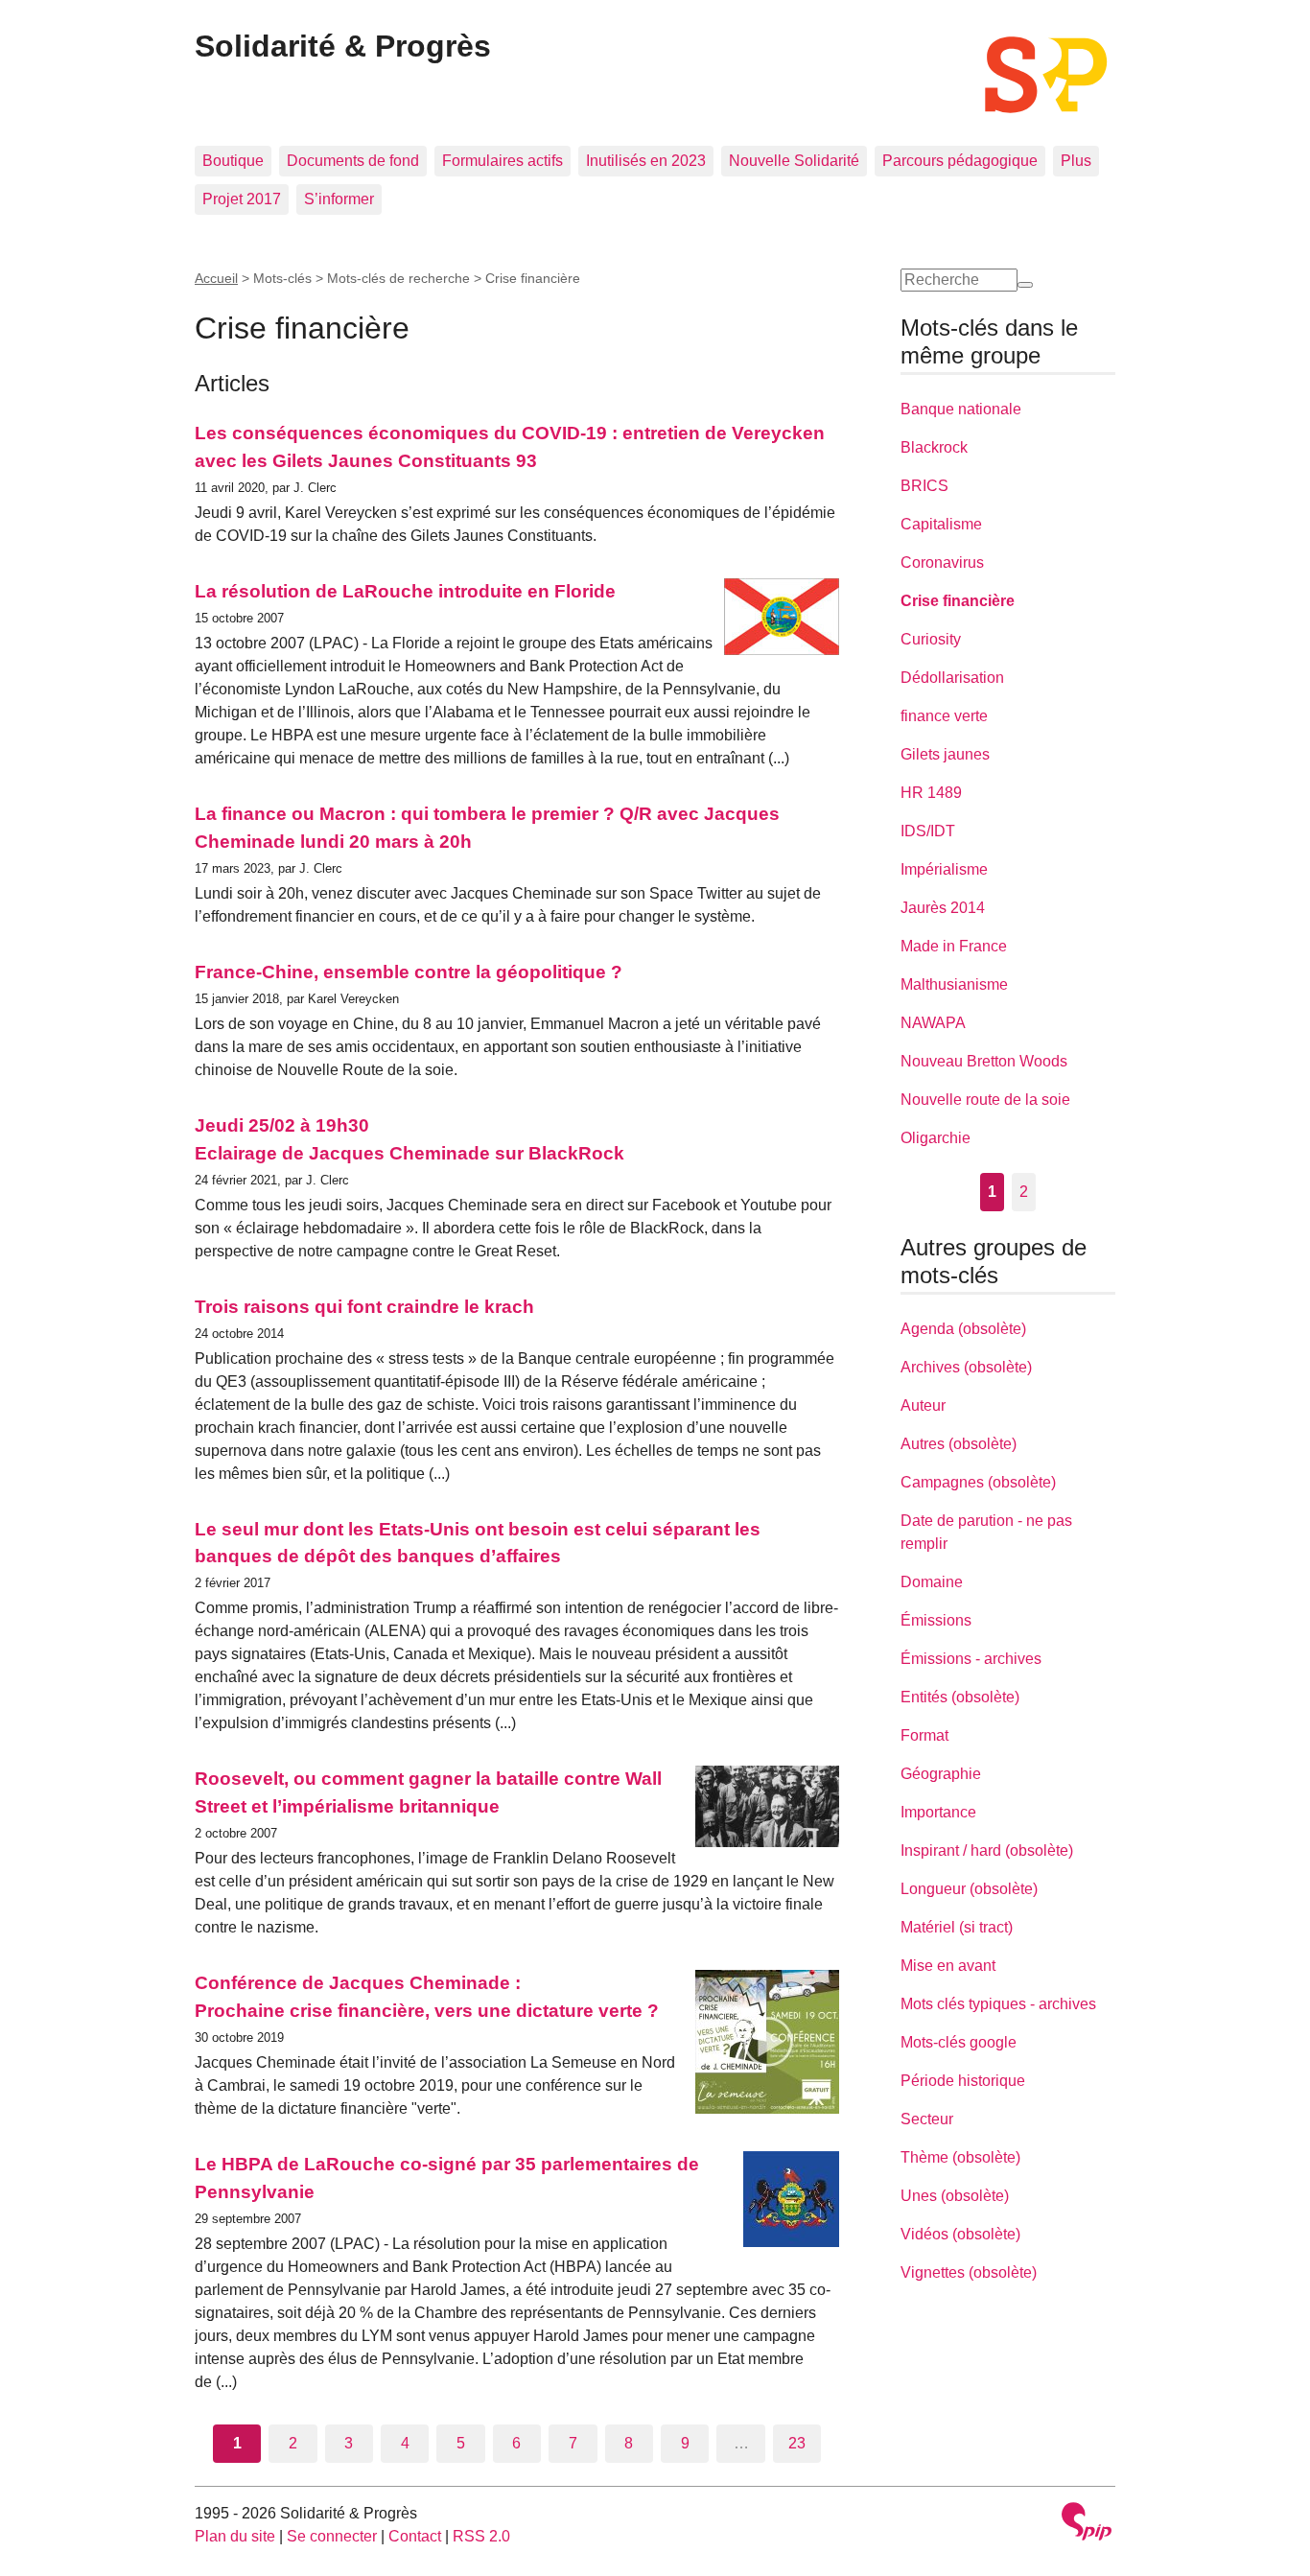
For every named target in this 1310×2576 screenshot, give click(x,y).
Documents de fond (353, 161)
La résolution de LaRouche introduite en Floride (405, 591)
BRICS (924, 486)
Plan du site (235, 2536)
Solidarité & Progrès (343, 46)
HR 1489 (931, 793)
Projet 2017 (242, 199)
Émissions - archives (971, 1659)
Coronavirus (942, 562)
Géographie (941, 1774)
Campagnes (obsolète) (978, 1482)
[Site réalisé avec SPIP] (1087, 2524)
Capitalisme (941, 524)
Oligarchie (936, 1138)
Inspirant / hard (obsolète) (987, 1850)
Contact (415, 2536)
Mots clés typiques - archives (998, 2004)
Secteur (927, 2119)
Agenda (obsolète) (963, 1329)
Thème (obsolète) (960, 2157)
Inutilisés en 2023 (646, 161)
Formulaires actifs (503, 161)
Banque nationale (961, 409)
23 (797, 2443)
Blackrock (934, 447)
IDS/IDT (928, 831)
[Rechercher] (1025, 285)
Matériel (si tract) (957, 1927)
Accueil (216, 278)
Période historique (963, 2081)
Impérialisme (944, 869)
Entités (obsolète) (960, 1697)
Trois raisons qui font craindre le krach (364, 1307)
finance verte (944, 716)
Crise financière (958, 601)
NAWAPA (933, 1023)
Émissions (936, 1620)
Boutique (233, 161)
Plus (1076, 161)
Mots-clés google (959, 2042)
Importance (938, 1812)
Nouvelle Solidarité (794, 161)
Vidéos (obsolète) (960, 2234)
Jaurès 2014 (943, 908)
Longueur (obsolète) (969, 1889)
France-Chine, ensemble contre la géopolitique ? (409, 972)
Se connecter (332, 2536)
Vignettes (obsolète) (969, 2272)
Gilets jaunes (945, 754)
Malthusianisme (954, 984)
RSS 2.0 (481, 2536)
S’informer (339, 199)
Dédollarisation (952, 678)
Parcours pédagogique (960, 161)
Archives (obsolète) (966, 1367)
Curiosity (931, 639)
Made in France (954, 946)
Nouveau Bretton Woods (984, 1061)
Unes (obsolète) (955, 2196)
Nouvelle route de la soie (985, 1100)
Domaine (932, 1582)
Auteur (923, 1405)
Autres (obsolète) (959, 1444)
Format (924, 1735)
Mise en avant (948, 1966)
